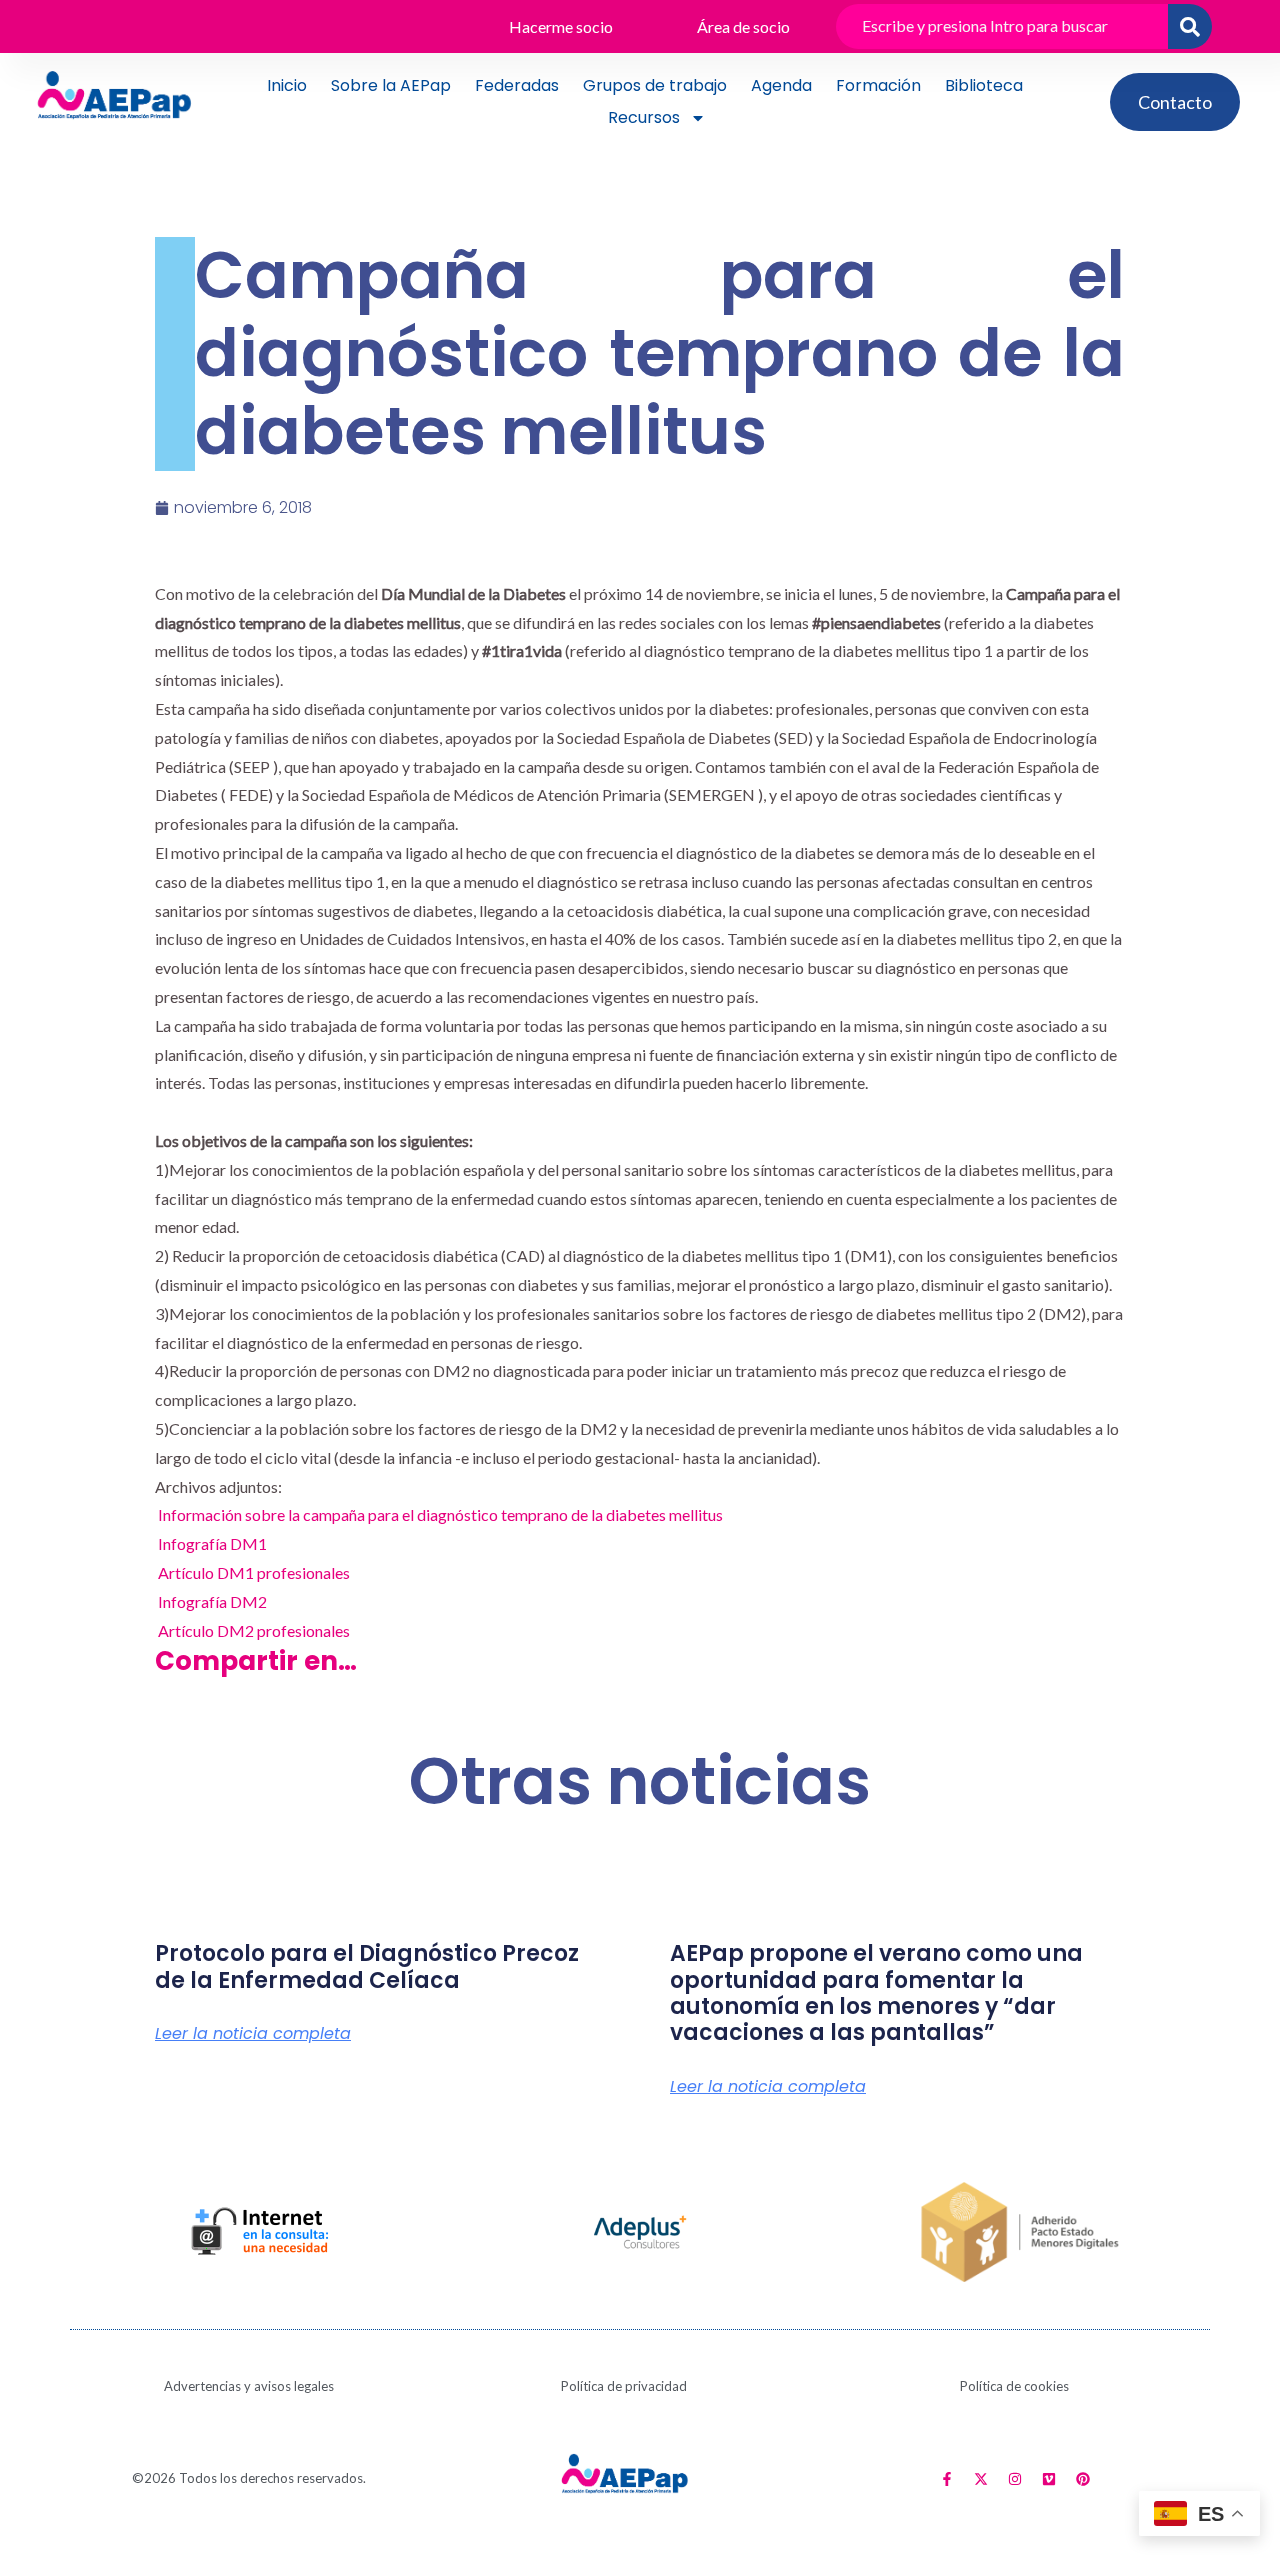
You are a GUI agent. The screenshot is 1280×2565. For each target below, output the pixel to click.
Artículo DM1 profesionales (254, 1572)
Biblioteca (984, 85)
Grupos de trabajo (655, 85)
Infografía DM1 (212, 1543)
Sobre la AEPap (391, 85)
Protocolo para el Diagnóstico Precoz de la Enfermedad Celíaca (367, 1966)
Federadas (517, 85)
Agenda (781, 85)
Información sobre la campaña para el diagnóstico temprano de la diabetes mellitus (440, 1514)
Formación (878, 85)
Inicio (287, 85)
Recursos (644, 117)
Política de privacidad (624, 2386)
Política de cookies (1014, 2386)
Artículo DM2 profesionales (254, 1630)
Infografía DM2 (212, 1601)
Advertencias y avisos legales (249, 2386)
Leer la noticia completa (253, 2034)
